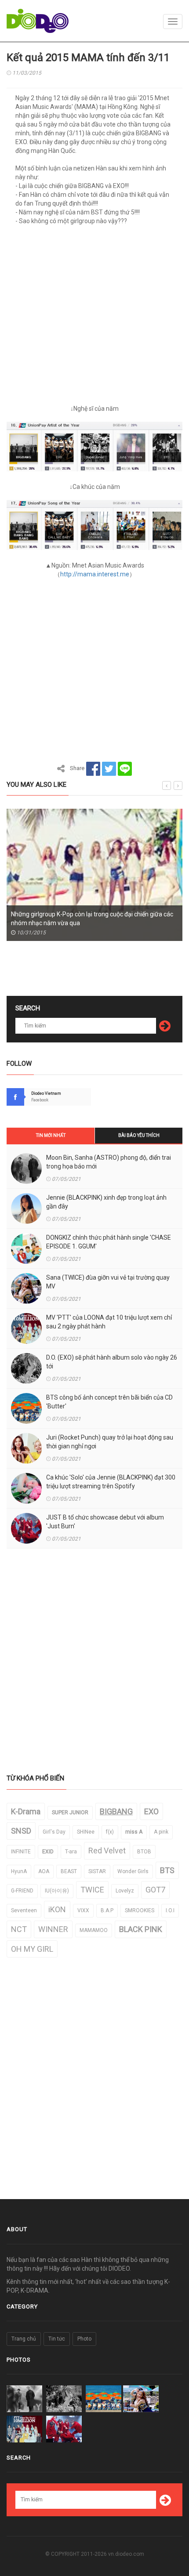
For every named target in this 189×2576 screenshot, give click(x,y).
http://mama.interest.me (95, 574)
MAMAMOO (94, 1930)
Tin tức (57, 2339)
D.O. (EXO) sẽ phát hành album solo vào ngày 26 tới (112, 1362)
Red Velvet (107, 1851)
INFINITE (21, 1852)
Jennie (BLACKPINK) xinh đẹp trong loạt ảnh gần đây (106, 1202)
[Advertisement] (94, 318)
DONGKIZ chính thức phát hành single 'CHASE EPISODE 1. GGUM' (109, 1242)
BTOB (144, 1852)
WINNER (53, 1929)
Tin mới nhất (51, 1135)
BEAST (69, 1871)
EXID (48, 1852)
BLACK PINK (141, 1929)
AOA (44, 1871)
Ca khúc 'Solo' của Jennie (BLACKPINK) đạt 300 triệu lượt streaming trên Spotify (111, 1482)
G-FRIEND (22, 1891)
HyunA (19, 1871)
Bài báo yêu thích (139, 1135)
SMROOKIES (140, 1910)
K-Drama (26, 1811)
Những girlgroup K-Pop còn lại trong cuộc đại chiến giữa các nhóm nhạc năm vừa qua (92, 919)
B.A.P (107, 1910)
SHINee (86, 1832)
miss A (134, 1832)
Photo (84, 2339)
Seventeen (24, 1910)
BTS (167, 1870)
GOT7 (155, 1890)
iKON (57, 1909)
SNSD (21, 1831)
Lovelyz (125, 1891)
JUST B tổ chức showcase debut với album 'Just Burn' (105, 1522)
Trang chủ (24, 2339)
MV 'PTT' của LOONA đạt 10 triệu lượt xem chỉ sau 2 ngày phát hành (109, 1322)
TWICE (92, 1890)
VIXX (83, 1910)
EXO (151, 1811)
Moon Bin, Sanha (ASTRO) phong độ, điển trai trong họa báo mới (109, 1162)
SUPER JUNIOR (70, 1813)
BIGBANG (116, 1811)
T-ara (71, 1852)
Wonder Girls (133, 1871)
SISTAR (97, 1871)
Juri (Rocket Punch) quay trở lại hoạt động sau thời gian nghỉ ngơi (110, 1442)
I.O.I (170, 1910)
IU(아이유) (57, 1891)
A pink (161, 1832)
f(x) (110, 1832)
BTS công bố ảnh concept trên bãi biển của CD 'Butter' (109, 1402)
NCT (19, 1929)
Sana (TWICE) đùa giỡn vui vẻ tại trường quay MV (108, 1282)
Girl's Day (54, 1832)
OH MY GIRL (32, 1949)
